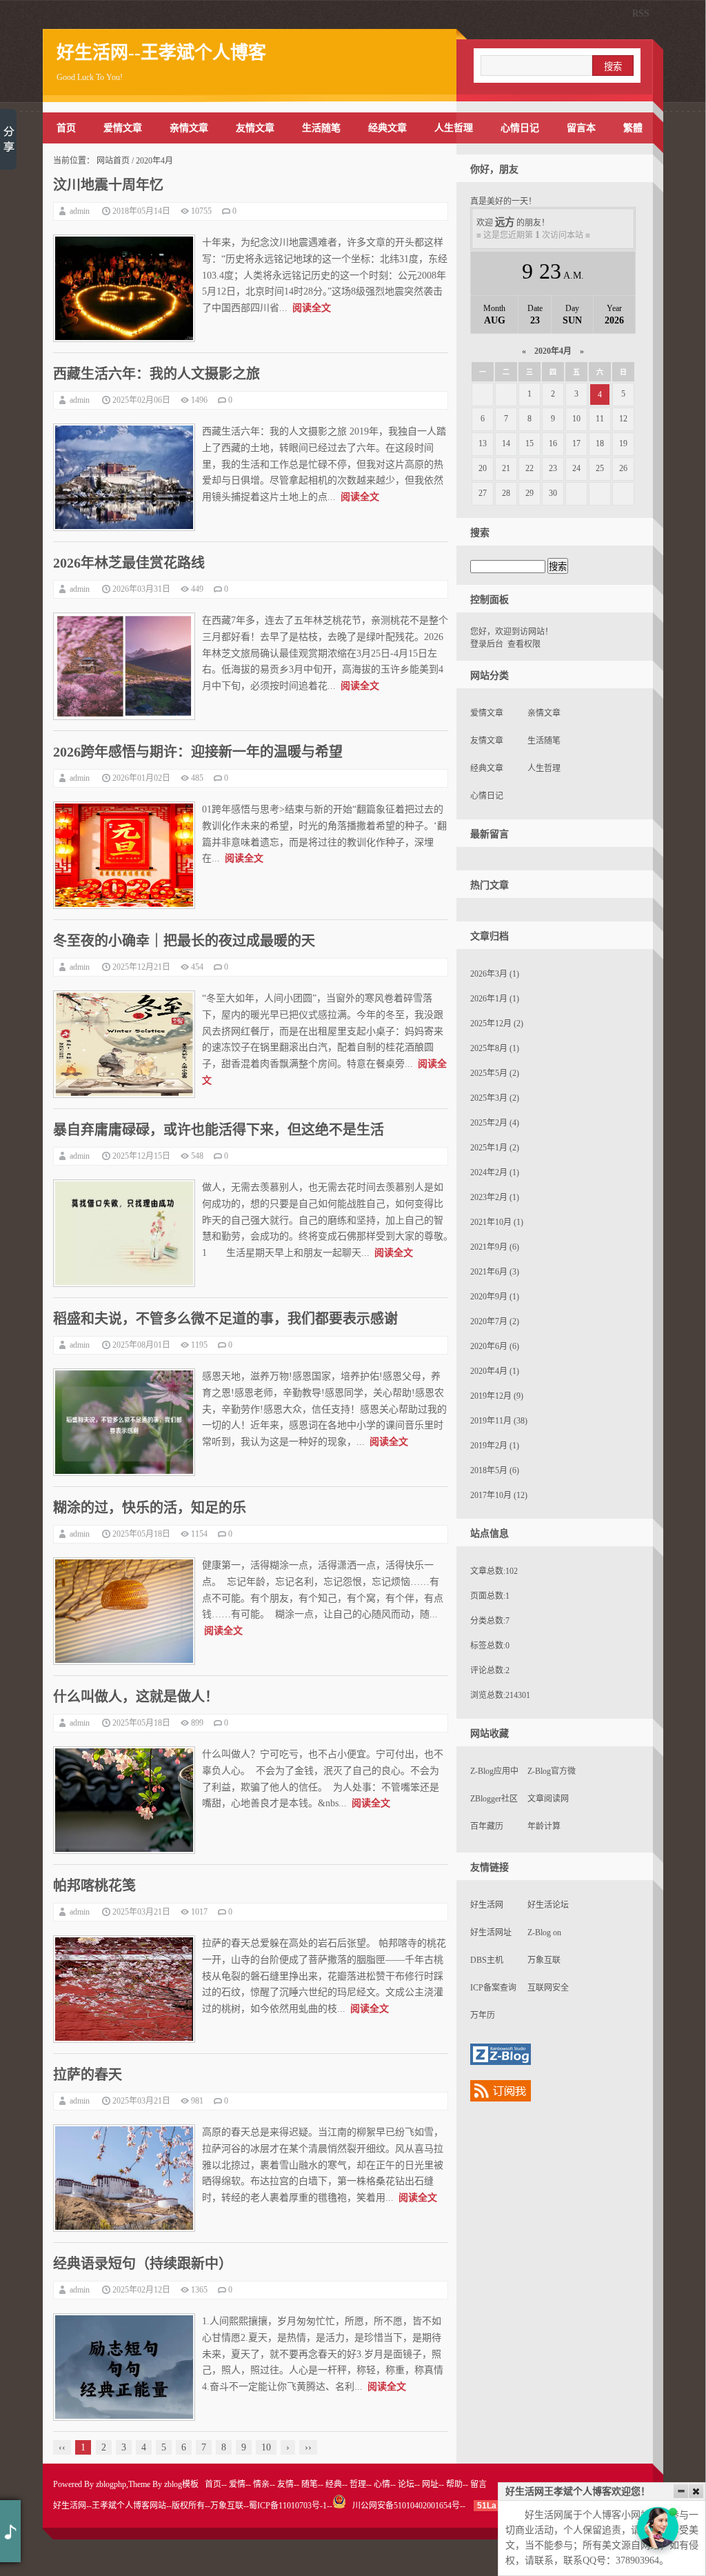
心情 (382, 2484)
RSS (641, 13)
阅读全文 (312, 308)
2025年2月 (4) (495, 1123)
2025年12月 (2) (497, 1024)
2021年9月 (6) (495, 1247)
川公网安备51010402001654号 (403, 2506)
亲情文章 (189, 128)
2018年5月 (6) (495, 1470)
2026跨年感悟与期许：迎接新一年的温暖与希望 (198, 752)
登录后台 (487, 644)
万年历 (483, 2015)
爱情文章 (123, 128)
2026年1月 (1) (495, 999)
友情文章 (255, 128)
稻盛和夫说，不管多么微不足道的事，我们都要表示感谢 (225, 1319)
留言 (478, 2484)
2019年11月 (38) (499, 1421)
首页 (66, 128)
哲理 (358, 2484)
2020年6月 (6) (495, 1346)
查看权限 (524, 644)
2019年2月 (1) (495, 1446)
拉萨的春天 (88, 2075)
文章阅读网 (548, 1799)
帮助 (454, 2484)
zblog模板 (181, 2484)
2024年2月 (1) (495, 1172)
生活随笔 (321, 128)
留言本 (581, 128)
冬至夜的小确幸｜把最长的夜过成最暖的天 (184, 941)
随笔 (310, 2484)
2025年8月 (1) (495, 1048)
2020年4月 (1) (495, 1371)
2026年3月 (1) (495, 974)
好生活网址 (491, 1933)
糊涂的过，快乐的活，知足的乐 (150, 1508)
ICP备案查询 (493, 1988)
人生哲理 (454, 128)
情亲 (261, 2484)
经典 (334, 2484)
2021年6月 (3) (495, 1272)
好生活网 (487, 1905)
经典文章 (387, 128)
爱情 (237, 2484)
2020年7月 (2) (495, 1321)
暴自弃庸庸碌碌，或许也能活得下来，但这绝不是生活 (219, 1130)
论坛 (406, 2484)
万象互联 (544, 1960)
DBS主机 (487, 1960)
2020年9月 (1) (495, 1297)
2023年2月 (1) (495, 1197)
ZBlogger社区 (494, 1799)
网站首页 (113, 161)
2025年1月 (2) (495, 1148)
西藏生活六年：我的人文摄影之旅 (157, 374)
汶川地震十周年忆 (108, 185)
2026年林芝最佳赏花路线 (129, 563)
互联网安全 (548, 1988)
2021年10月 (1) (497, 1222)
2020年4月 (553, 351)
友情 (285, 2484)
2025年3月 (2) (495, 1098)
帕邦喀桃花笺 (94, 1886)
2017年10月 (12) (499, 1495)
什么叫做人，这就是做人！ (136, 1697)
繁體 (633, 128)
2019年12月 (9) (497, 1396)
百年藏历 (487, 1826)
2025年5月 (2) (495, 1073)
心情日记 (520, 128)
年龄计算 (544, 1826)
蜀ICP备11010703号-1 (288, 2506)
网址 (430, 2484)
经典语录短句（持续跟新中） (143, 2264)
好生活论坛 (548, 1905)
